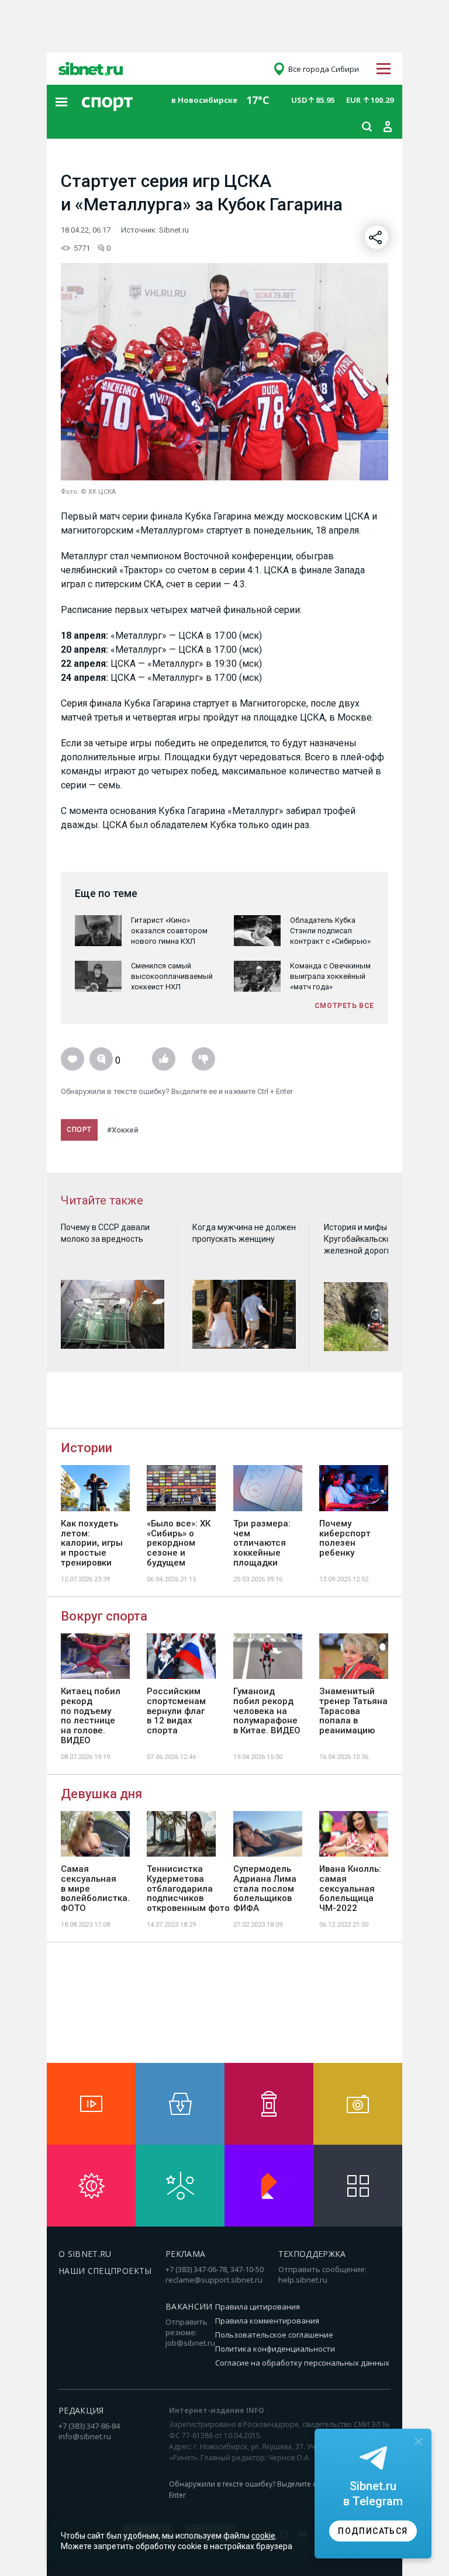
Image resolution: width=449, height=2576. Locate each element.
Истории (87, 1448)
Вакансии (189, 2306)
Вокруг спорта (104, 1616)
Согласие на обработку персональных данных (302, 2363)
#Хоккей (122, 1130)
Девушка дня (101, 1794)
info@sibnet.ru (85, 2436)
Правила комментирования (267, 2321)
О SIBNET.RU (85, 2254)
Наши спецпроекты (105, 2271)
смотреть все (344, 1006)
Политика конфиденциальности (275, 2349)
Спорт (79, 1130)
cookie (263, 2536)
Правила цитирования (258, 2307)
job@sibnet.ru (190, 2343)
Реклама (185, 2254)
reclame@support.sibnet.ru (214, 2280)
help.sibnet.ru (303, 2280)
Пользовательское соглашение (274, 2335)
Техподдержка (312, 2254)
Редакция (81, 2410)
